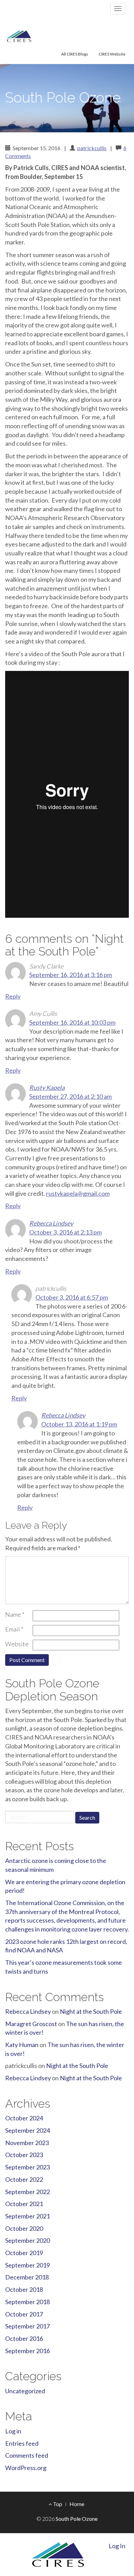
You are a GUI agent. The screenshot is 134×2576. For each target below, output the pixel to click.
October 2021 (24, 2204)
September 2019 (27, 2265)
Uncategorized (25, 2391)
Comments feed (27, 2455)
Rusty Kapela (47, 1087)
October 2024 (24, 2118)
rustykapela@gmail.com (78, 1193)
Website (17, 1644)
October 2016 (24, 2338)
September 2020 (27, 2240)
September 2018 (27, 2302)
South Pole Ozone (63, 98)
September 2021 (27, 2216)
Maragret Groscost (31, 2024)
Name (15, 1614)
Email (14, 1629)
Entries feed (22, 2443)
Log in (13, 2431)
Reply (13, 996)
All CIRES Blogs (75, 54)
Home (77, 2504)
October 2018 (24, 2289)
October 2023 (24, 2155)
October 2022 (24, 2179)
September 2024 (27, 2130)
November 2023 (27, 2143)
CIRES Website (112, 54)
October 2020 (24, 2228)
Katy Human (22, 2045)
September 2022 (27, 2192)
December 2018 (27, 2277)
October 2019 (24, 2253)
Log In (117, 2546)
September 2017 (27, 2326)
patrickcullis (92, 148)
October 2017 (24, 2314)
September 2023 (27, 2167)
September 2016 (27, 2351)
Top (57, 2504)
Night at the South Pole (91, 2011)
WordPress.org (26, 2468)
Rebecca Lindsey (51, 1223)
